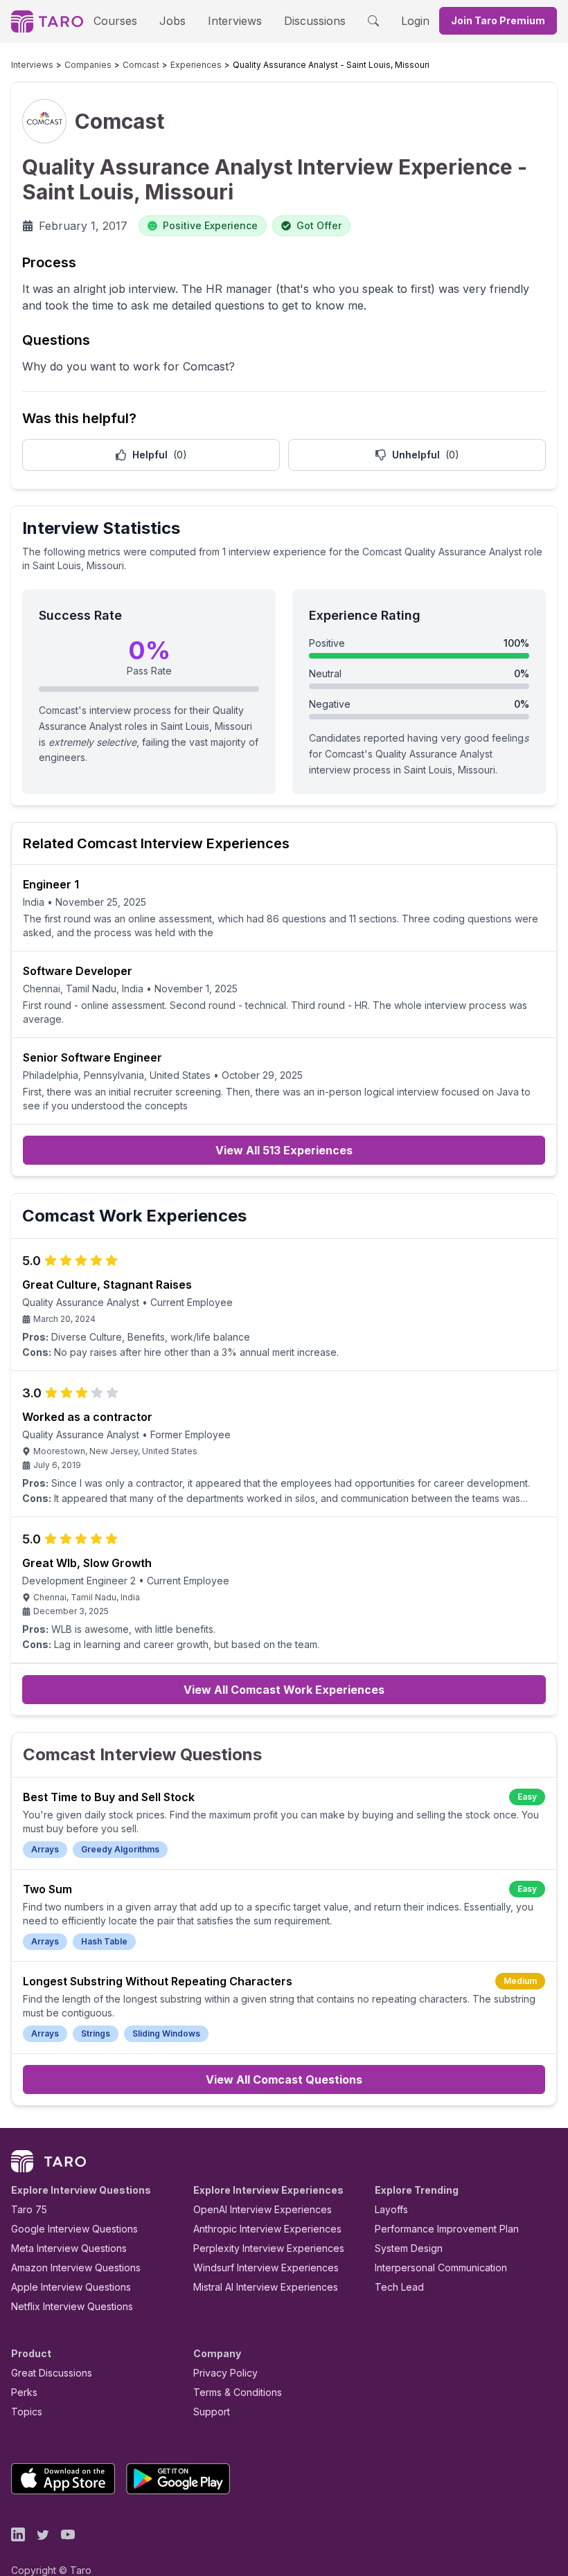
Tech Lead (399, 2287)
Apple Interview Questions (71, 2287)
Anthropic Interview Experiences (267, 2229)
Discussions (315, 21)
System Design (409, 2248)
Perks (24, 2392)
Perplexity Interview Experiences (269, 2248)
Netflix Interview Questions (72, 2306)
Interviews (235, 21)
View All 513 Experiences (284, 1150)
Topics (27, 2412)
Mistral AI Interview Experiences (266, 2287)
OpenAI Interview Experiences (263, 2209)
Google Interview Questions (74, 2229)
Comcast (141, 65)
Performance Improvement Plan (447, 2229)
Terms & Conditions (238, 2392)
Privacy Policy (225, 2373)
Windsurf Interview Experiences (266, 2268)
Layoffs (391, 2209)
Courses (115, 21)
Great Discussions (52, 2373)
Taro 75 (29, 2209)
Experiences (196, 65)
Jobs (172, 21)
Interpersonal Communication (441, 2268)
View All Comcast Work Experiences (284, 1690)
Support (212, 2412)
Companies (88, 65)
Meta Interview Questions (69, 2248)
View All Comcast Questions (284, 2079)
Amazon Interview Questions (76, 2268)
